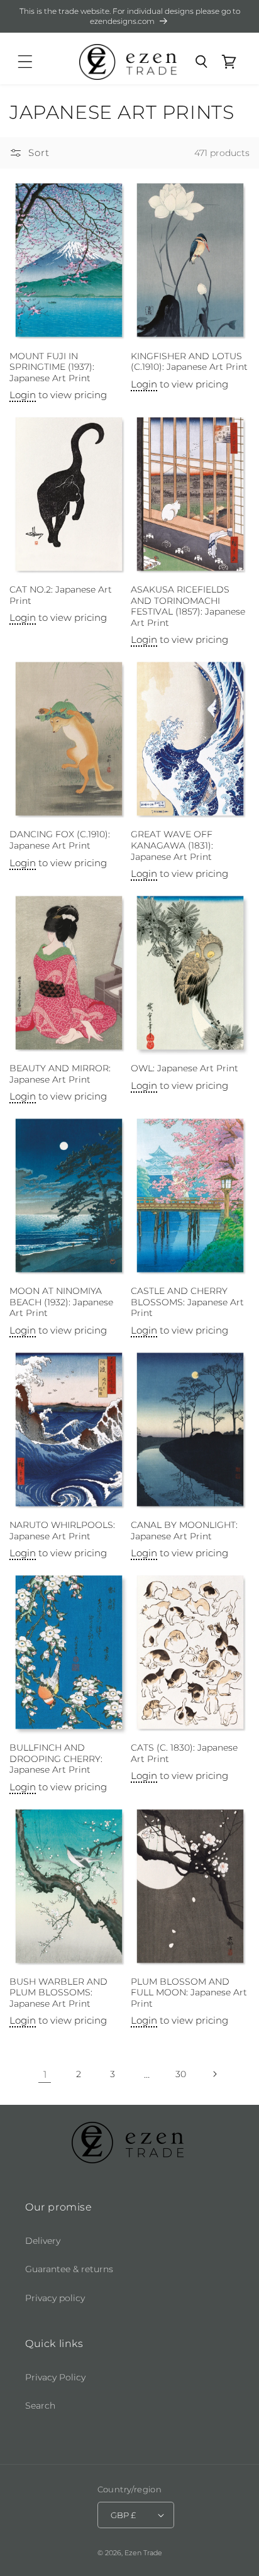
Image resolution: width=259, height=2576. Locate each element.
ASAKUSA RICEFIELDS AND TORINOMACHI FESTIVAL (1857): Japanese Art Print (188, 606)
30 (181, 2074)
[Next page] (214, 2074)
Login (23, 395)
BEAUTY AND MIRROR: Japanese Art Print (60, 1074)
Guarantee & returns (69, 2269)
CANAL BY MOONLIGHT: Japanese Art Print (184, 1531)
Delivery (43, 2241)
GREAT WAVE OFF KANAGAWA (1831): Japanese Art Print (172, 845)
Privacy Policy (55, 2377)
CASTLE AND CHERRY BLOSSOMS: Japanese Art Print (187, 1302)
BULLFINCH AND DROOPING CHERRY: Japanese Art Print (56, 1759)
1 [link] (45, 2074)
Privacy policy (55, 2298)
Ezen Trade (143, 2553)
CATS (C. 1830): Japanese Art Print (184, 1753)
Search (40, 2406)
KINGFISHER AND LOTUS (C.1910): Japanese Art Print (189, 362)
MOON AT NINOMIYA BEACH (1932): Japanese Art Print (61, 1302)
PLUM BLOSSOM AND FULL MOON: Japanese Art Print (189, 1993)
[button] (25, 62)
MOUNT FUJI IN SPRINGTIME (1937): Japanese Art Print (52, 367)
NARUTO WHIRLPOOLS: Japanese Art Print (62, 1531)
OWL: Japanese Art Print (185, 1068)
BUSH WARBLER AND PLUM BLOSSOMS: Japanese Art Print (58, 1993)
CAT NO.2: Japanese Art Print (61, 595)
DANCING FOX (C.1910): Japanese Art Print (60, 840)
